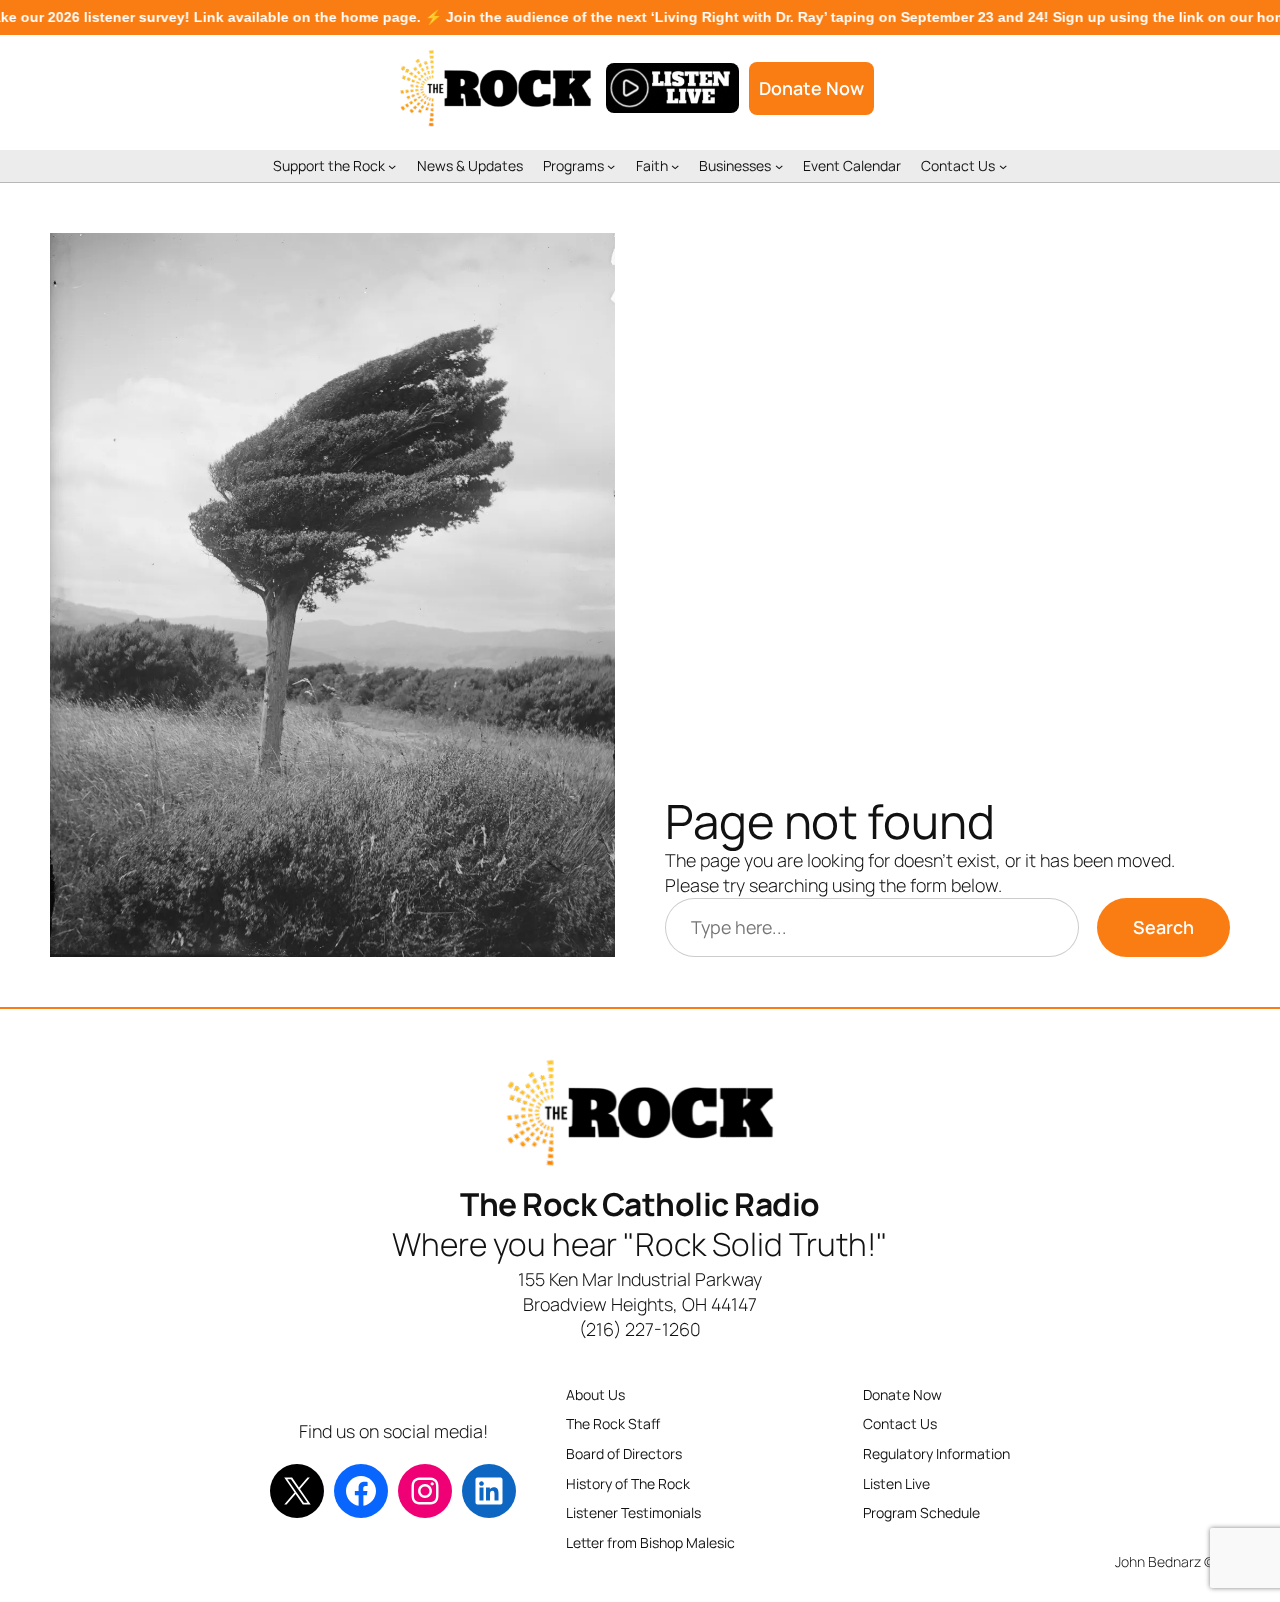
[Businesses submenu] (779, 166)
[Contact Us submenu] (1003, 166)
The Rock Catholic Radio (640, 1204)
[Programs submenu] (611, 166)
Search (1163, 927)
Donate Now (811, 88)
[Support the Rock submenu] (392, 166)
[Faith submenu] (675, 166)
